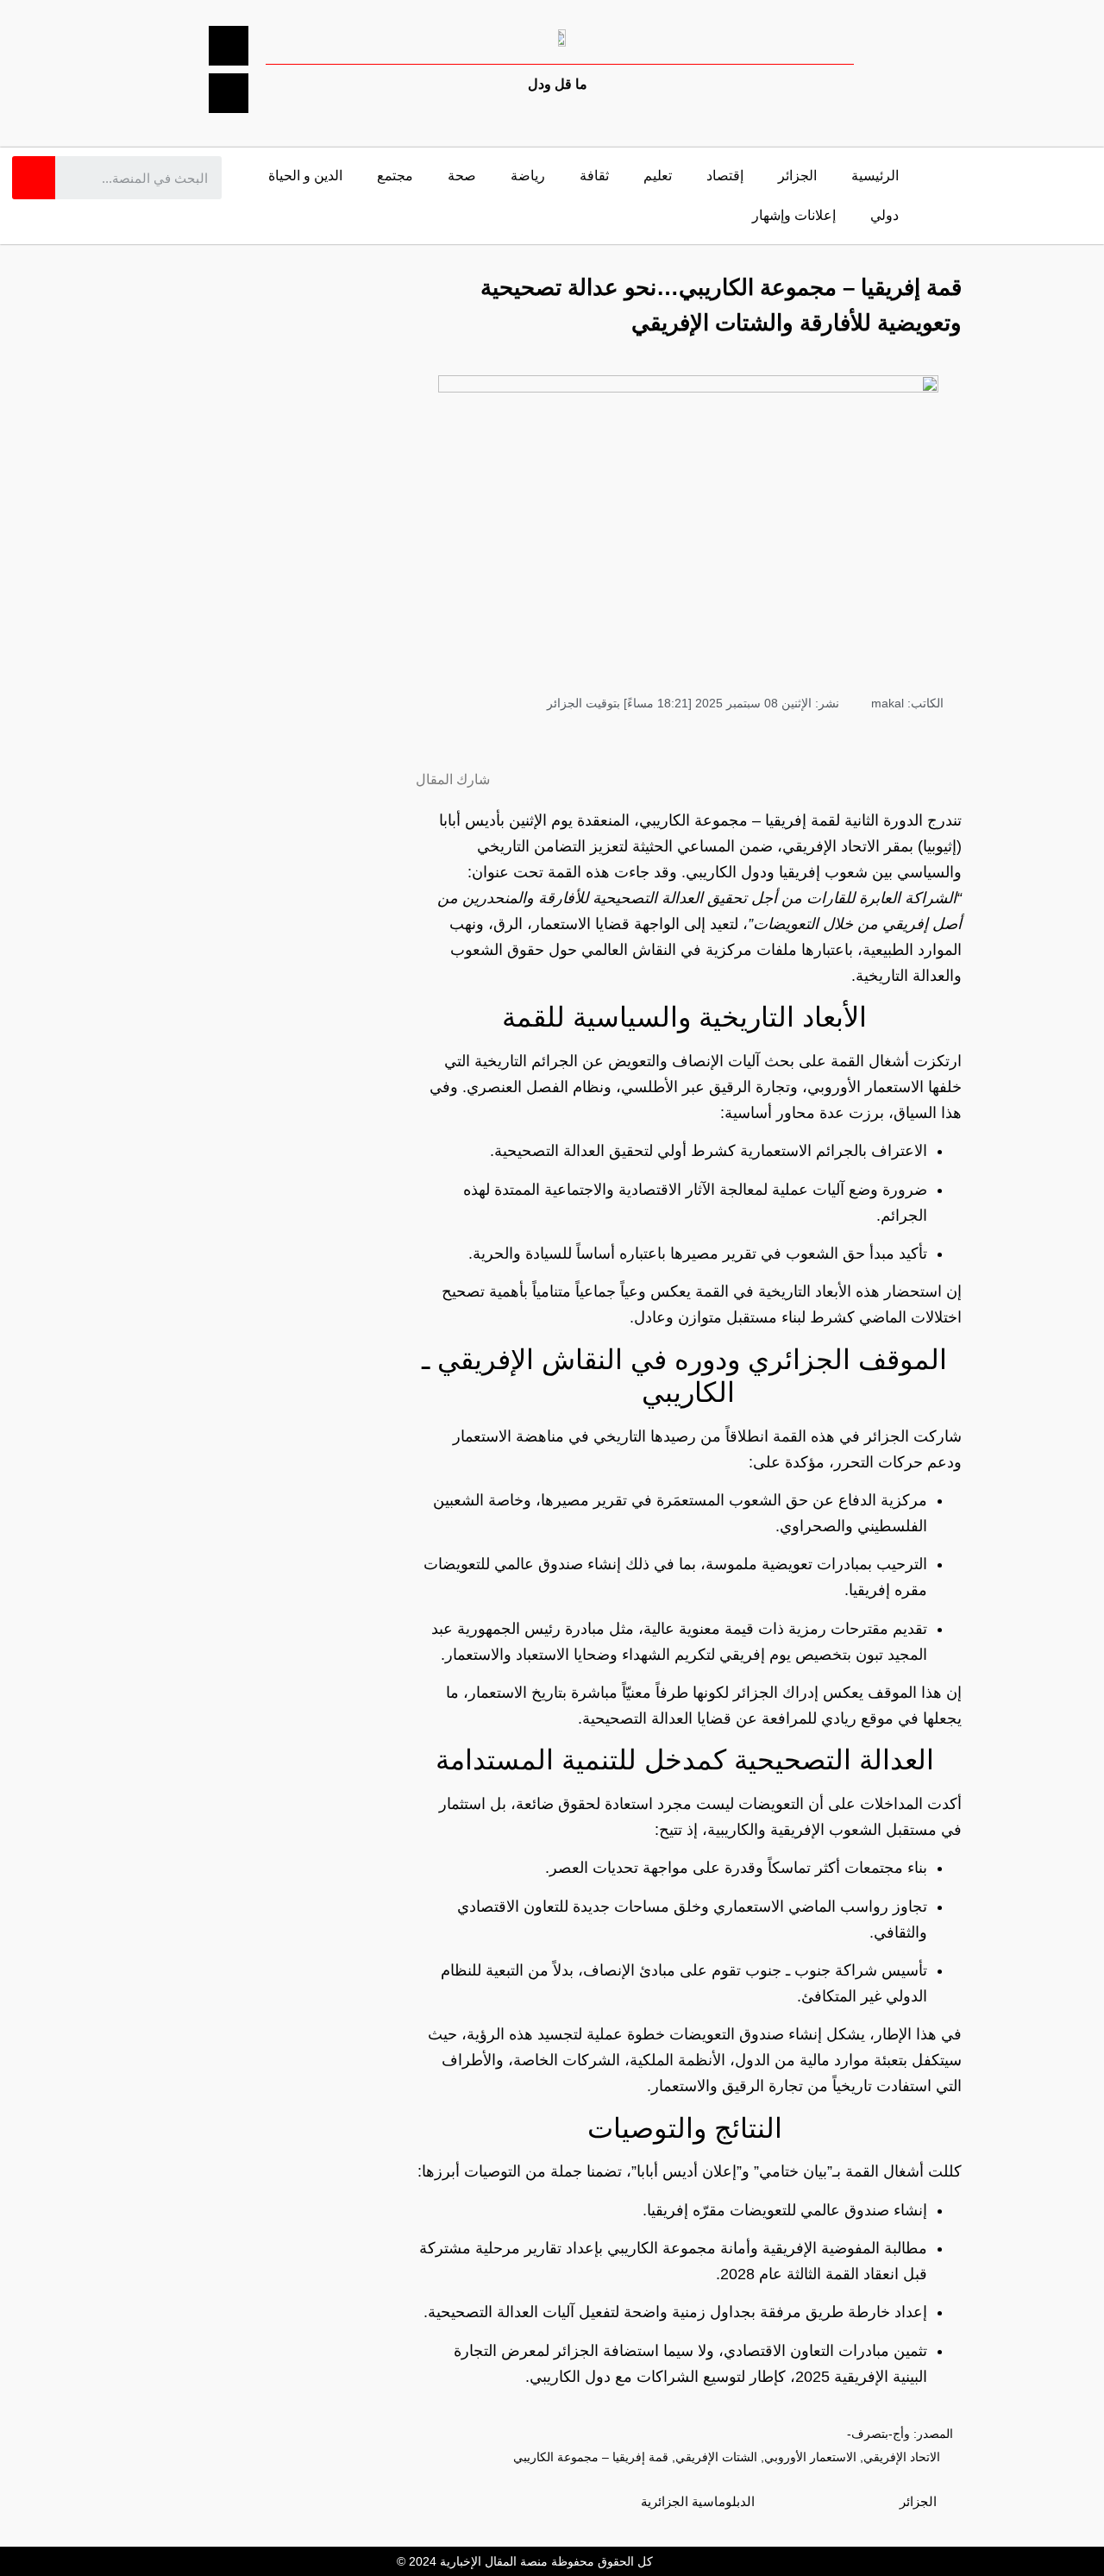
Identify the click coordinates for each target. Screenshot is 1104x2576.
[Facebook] (229, 46)
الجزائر (797, 176)
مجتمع (395, 176)
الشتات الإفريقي (716, 2457)
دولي (884, 215)
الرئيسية (875, 176)
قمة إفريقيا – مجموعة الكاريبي (591, 2457)
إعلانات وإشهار (794, 215)
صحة (462, 176)
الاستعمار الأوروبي (810, 2457)
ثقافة (594, 176)
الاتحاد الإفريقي (902, 2457)
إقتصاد (725, 176)
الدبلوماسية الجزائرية (698, 2501)
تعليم (658, 176)
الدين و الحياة (305, 176)
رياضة (528, 176)
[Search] (34, 178)
